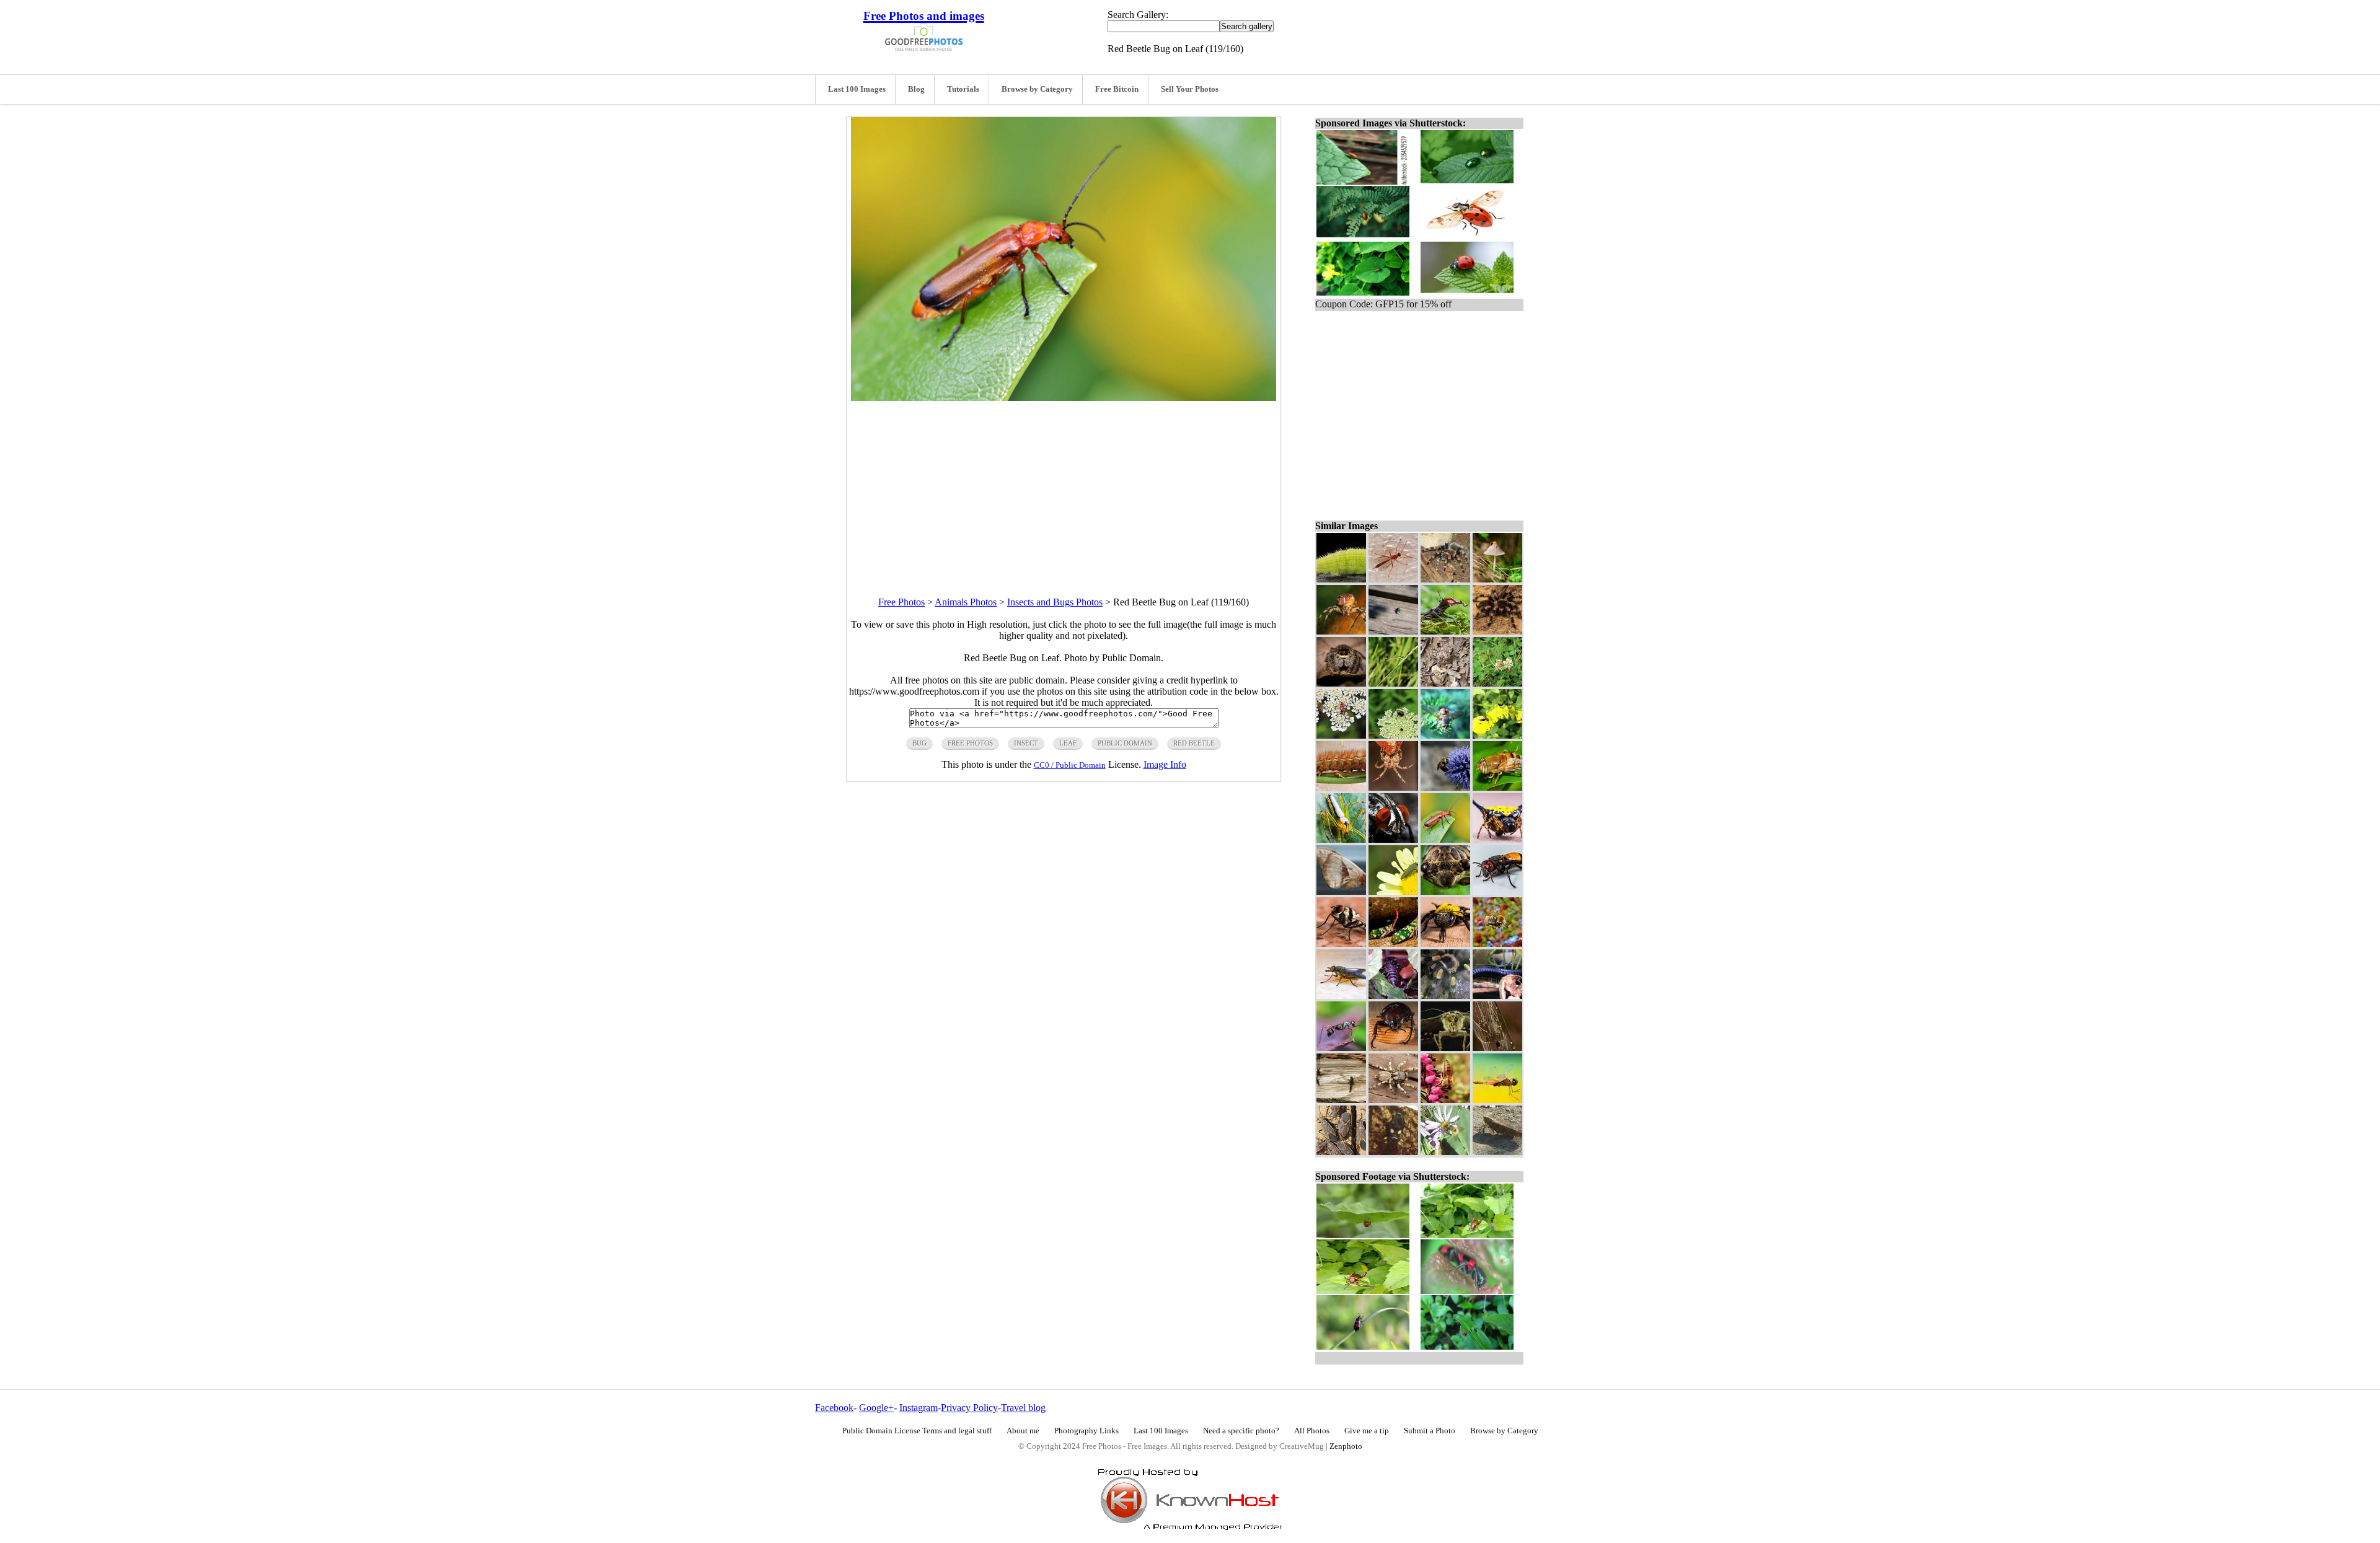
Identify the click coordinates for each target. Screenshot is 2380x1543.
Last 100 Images (857, 89)
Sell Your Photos (1190, 89)
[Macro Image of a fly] (1445, 735)
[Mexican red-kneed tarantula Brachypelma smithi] (1445, 579)
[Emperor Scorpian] (1393, 996)
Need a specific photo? (1241, 1431)
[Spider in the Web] (1497, 1048)
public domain (1125, 743)
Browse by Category (1037, 89)
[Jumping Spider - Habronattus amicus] (1393, 1100)
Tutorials (963, 89)
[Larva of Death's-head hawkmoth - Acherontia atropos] (1497, 735)
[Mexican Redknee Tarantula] (1445, 996)
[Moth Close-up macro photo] (1445, 1048)
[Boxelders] (1341, 1152)
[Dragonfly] (1341, 1100)
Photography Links (1086, 1431)
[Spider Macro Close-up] (1341, 631)
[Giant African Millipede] (1497, 996)
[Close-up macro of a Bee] (1445, 943)
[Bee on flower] (1445, 1100)
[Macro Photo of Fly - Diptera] (1497, 787)
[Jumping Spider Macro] (1341, 683)
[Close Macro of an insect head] (1445, 891)
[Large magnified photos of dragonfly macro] (1497, 1100)
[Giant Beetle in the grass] (1445, 631)
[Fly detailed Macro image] (1341, 943)
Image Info (1165, 764)
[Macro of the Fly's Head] (1393, 839)
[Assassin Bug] (1393, 1152)
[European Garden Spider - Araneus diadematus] (1393, 787)
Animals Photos (966, 602)
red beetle (1194, 743)
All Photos (1312, 1431)
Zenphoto (1346, 1446)
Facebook (834, 1408)
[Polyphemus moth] (1341, 891)
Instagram (919, 1408)
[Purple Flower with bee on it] (1445, 787)
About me (1023, 1431)
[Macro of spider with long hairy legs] (1341, 839)
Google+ (876, 1408)
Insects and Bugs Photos (1055, 602)
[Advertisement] (1064, 488)
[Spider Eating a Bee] (1497, 943)
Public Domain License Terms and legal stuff (917, 1431)
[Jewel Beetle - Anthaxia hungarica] (1393, 891)
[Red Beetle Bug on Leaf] (1445, 839)
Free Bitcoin (1117, 89)
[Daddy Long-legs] (1445, 683)
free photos (970, 743)
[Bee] (1445, 1152)
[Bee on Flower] (1497, 683)
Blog (916, 89)
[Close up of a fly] (1341, 996)
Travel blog (1023, 1408)
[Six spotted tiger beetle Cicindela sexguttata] (1393, 631)
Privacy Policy (969, 1408)
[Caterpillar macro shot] (1341, 579)
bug (919, 743)
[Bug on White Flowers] (1341, 735)
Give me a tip (1367, 1431)
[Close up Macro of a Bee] (1497, 891)
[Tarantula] (1497, 631)
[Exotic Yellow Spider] (1497, 839)
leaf (1068, 743)
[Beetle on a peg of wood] (1393, 1048)
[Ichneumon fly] (1393, 579)
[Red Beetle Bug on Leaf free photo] (1064, 398)
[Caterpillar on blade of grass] (1341, 787)
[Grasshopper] (1497, 1152)
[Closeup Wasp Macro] (1341, 1048)
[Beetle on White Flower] (1393, 735)
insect (1026, 743)
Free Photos (901, 602)
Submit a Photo (1430, 1431)
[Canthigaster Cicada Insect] (1393, 943)
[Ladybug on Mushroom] (1497, 579)
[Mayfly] (1393, 683)
